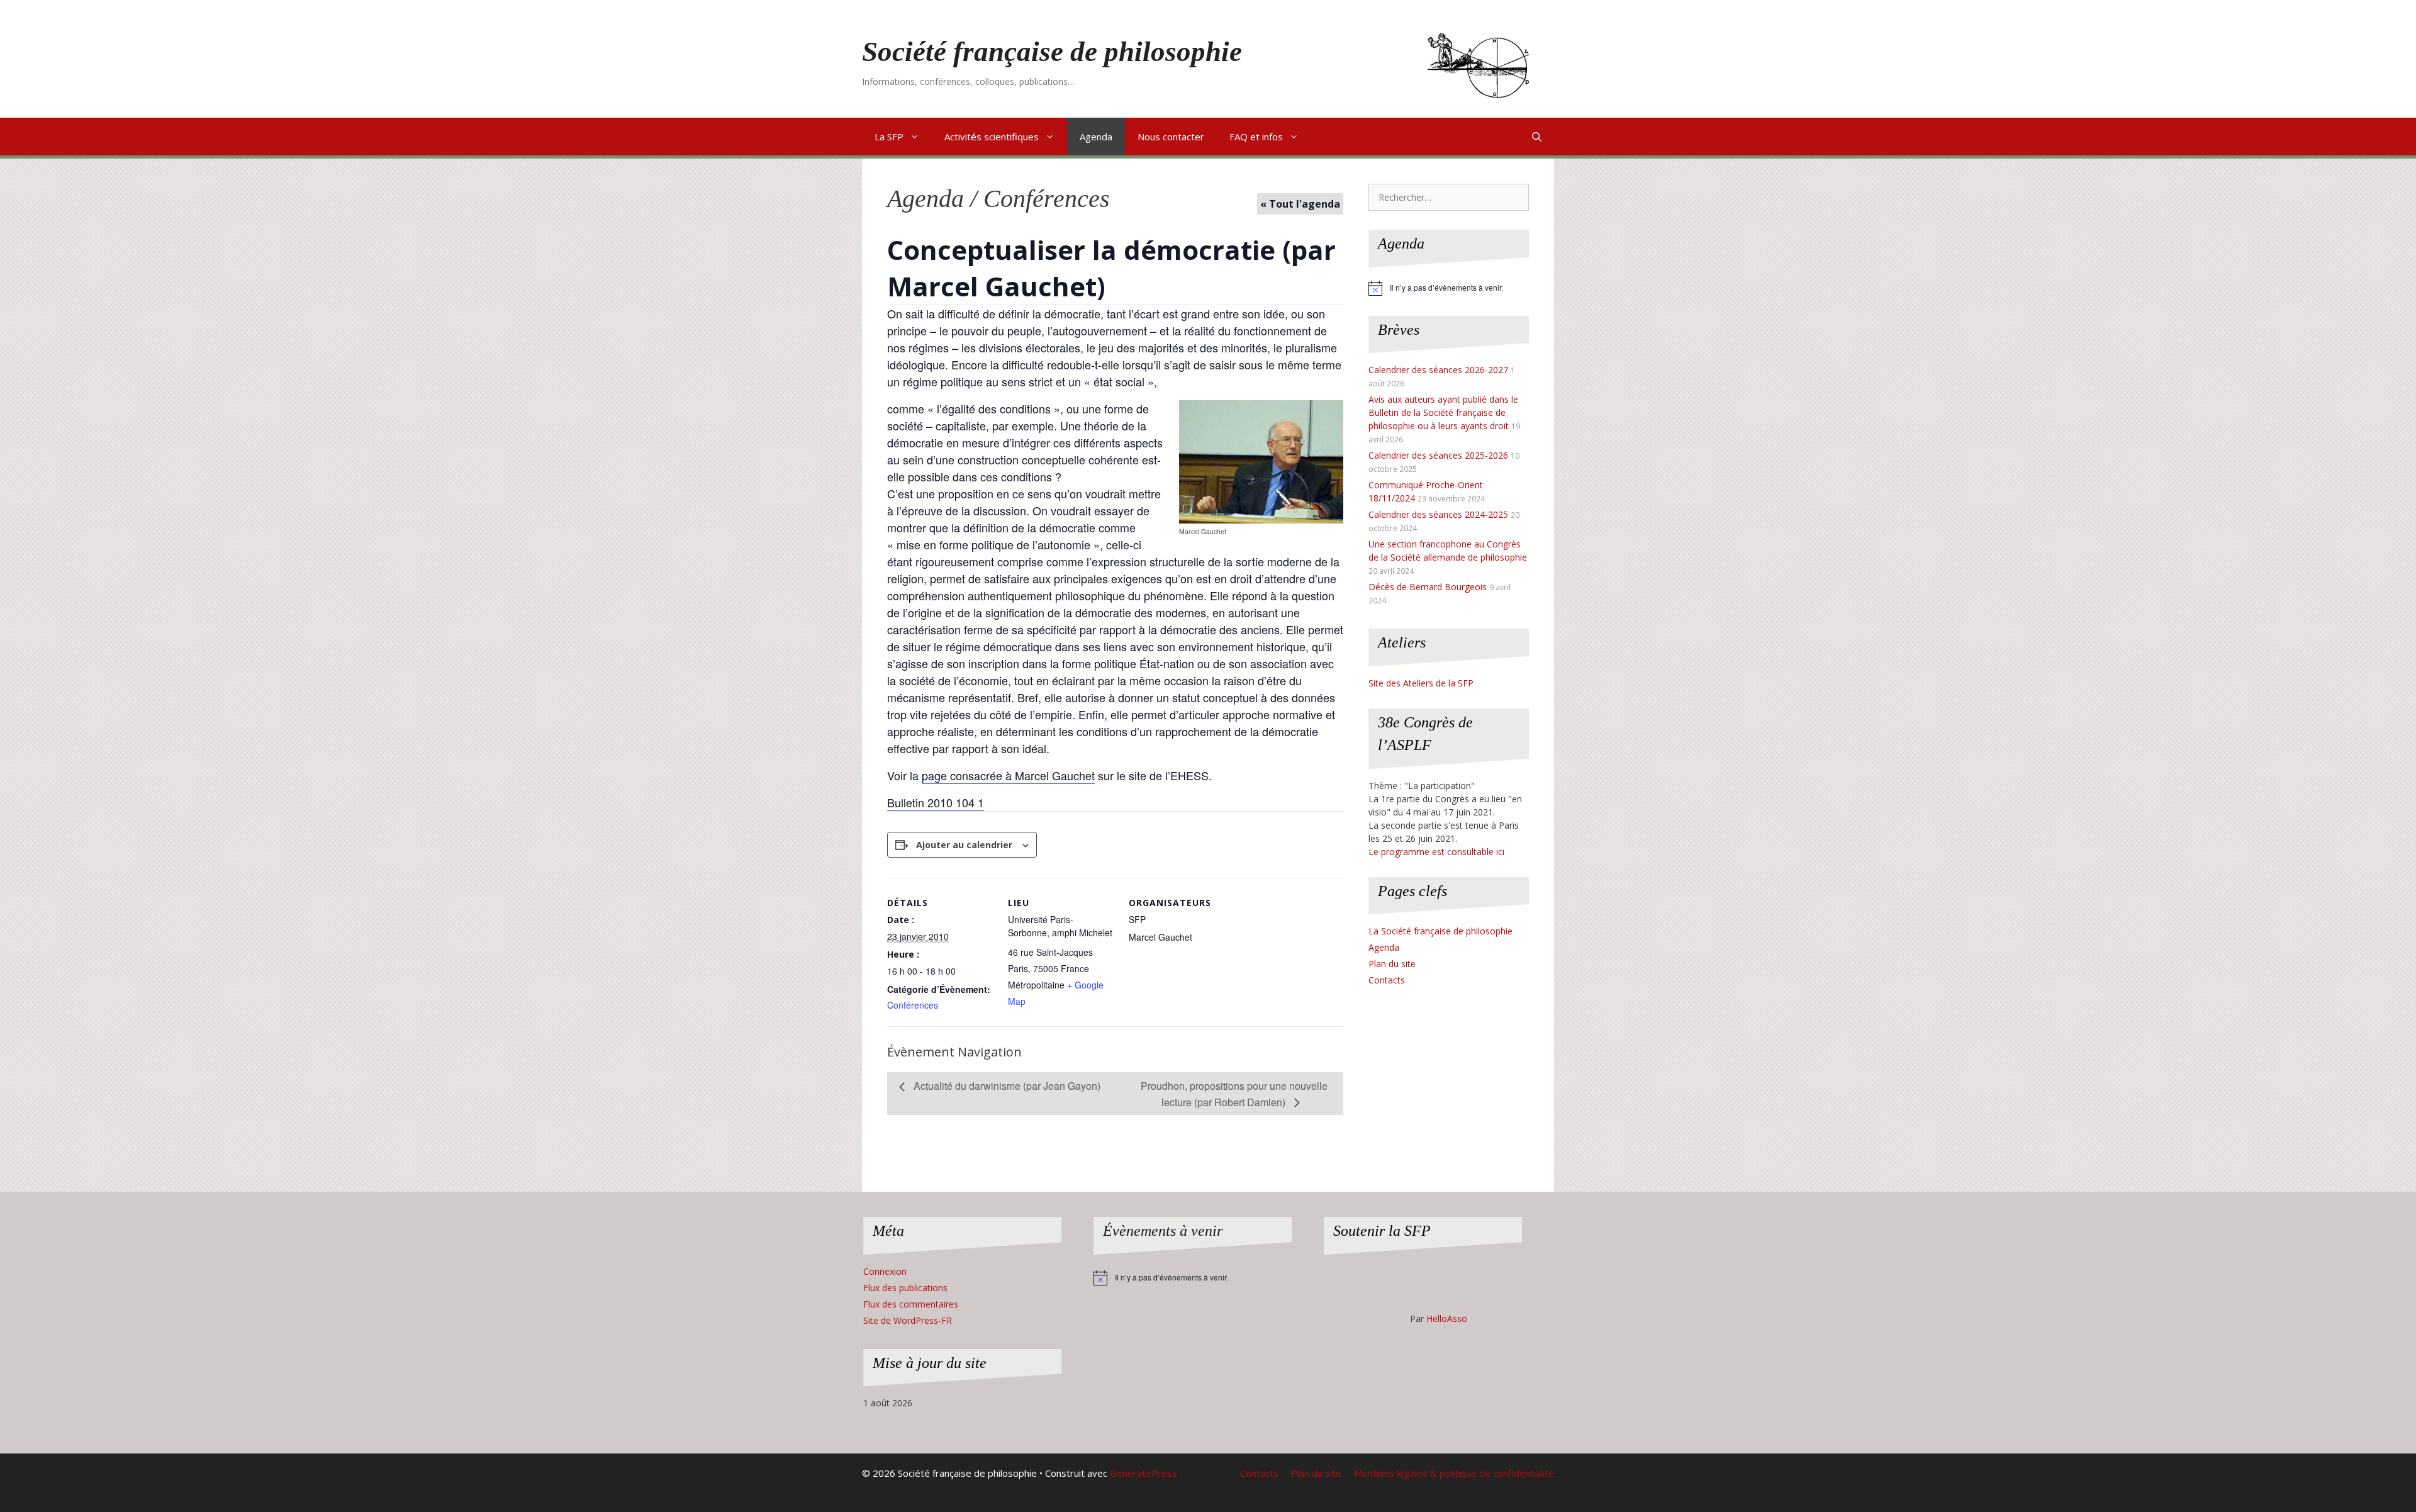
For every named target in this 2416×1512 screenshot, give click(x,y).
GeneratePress (1144, 1473)
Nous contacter (1171, 137)
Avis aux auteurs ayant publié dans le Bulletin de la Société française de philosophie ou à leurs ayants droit (1443, 412)
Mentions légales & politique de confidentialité (1454, 1473)
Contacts (1387, 980)
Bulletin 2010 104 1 (936, 802)
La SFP (889, 137)
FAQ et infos (1256, 137)
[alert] (1449, 288)
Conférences (913, 1005)
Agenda (1096, 137)
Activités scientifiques (992, 137)
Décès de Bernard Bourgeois (1428, 587)
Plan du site (1392, 964)
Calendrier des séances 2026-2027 (1438, 370)
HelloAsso (1447, 1319)
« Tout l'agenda (1300, 204)
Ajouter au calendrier (964, 845)
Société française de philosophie (1052, 52)
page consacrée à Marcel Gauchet (1008, 775)
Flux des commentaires (911, 1304)
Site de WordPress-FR (908, 1320)
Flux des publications (905, 1288)
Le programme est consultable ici (1436, 852)
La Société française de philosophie (1440, 931)
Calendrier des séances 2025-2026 (1438, 455)
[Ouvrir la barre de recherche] (1537, 137)
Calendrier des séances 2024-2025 (1438, 514)
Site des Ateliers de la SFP (1421, 683)
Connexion (885, 1271)
